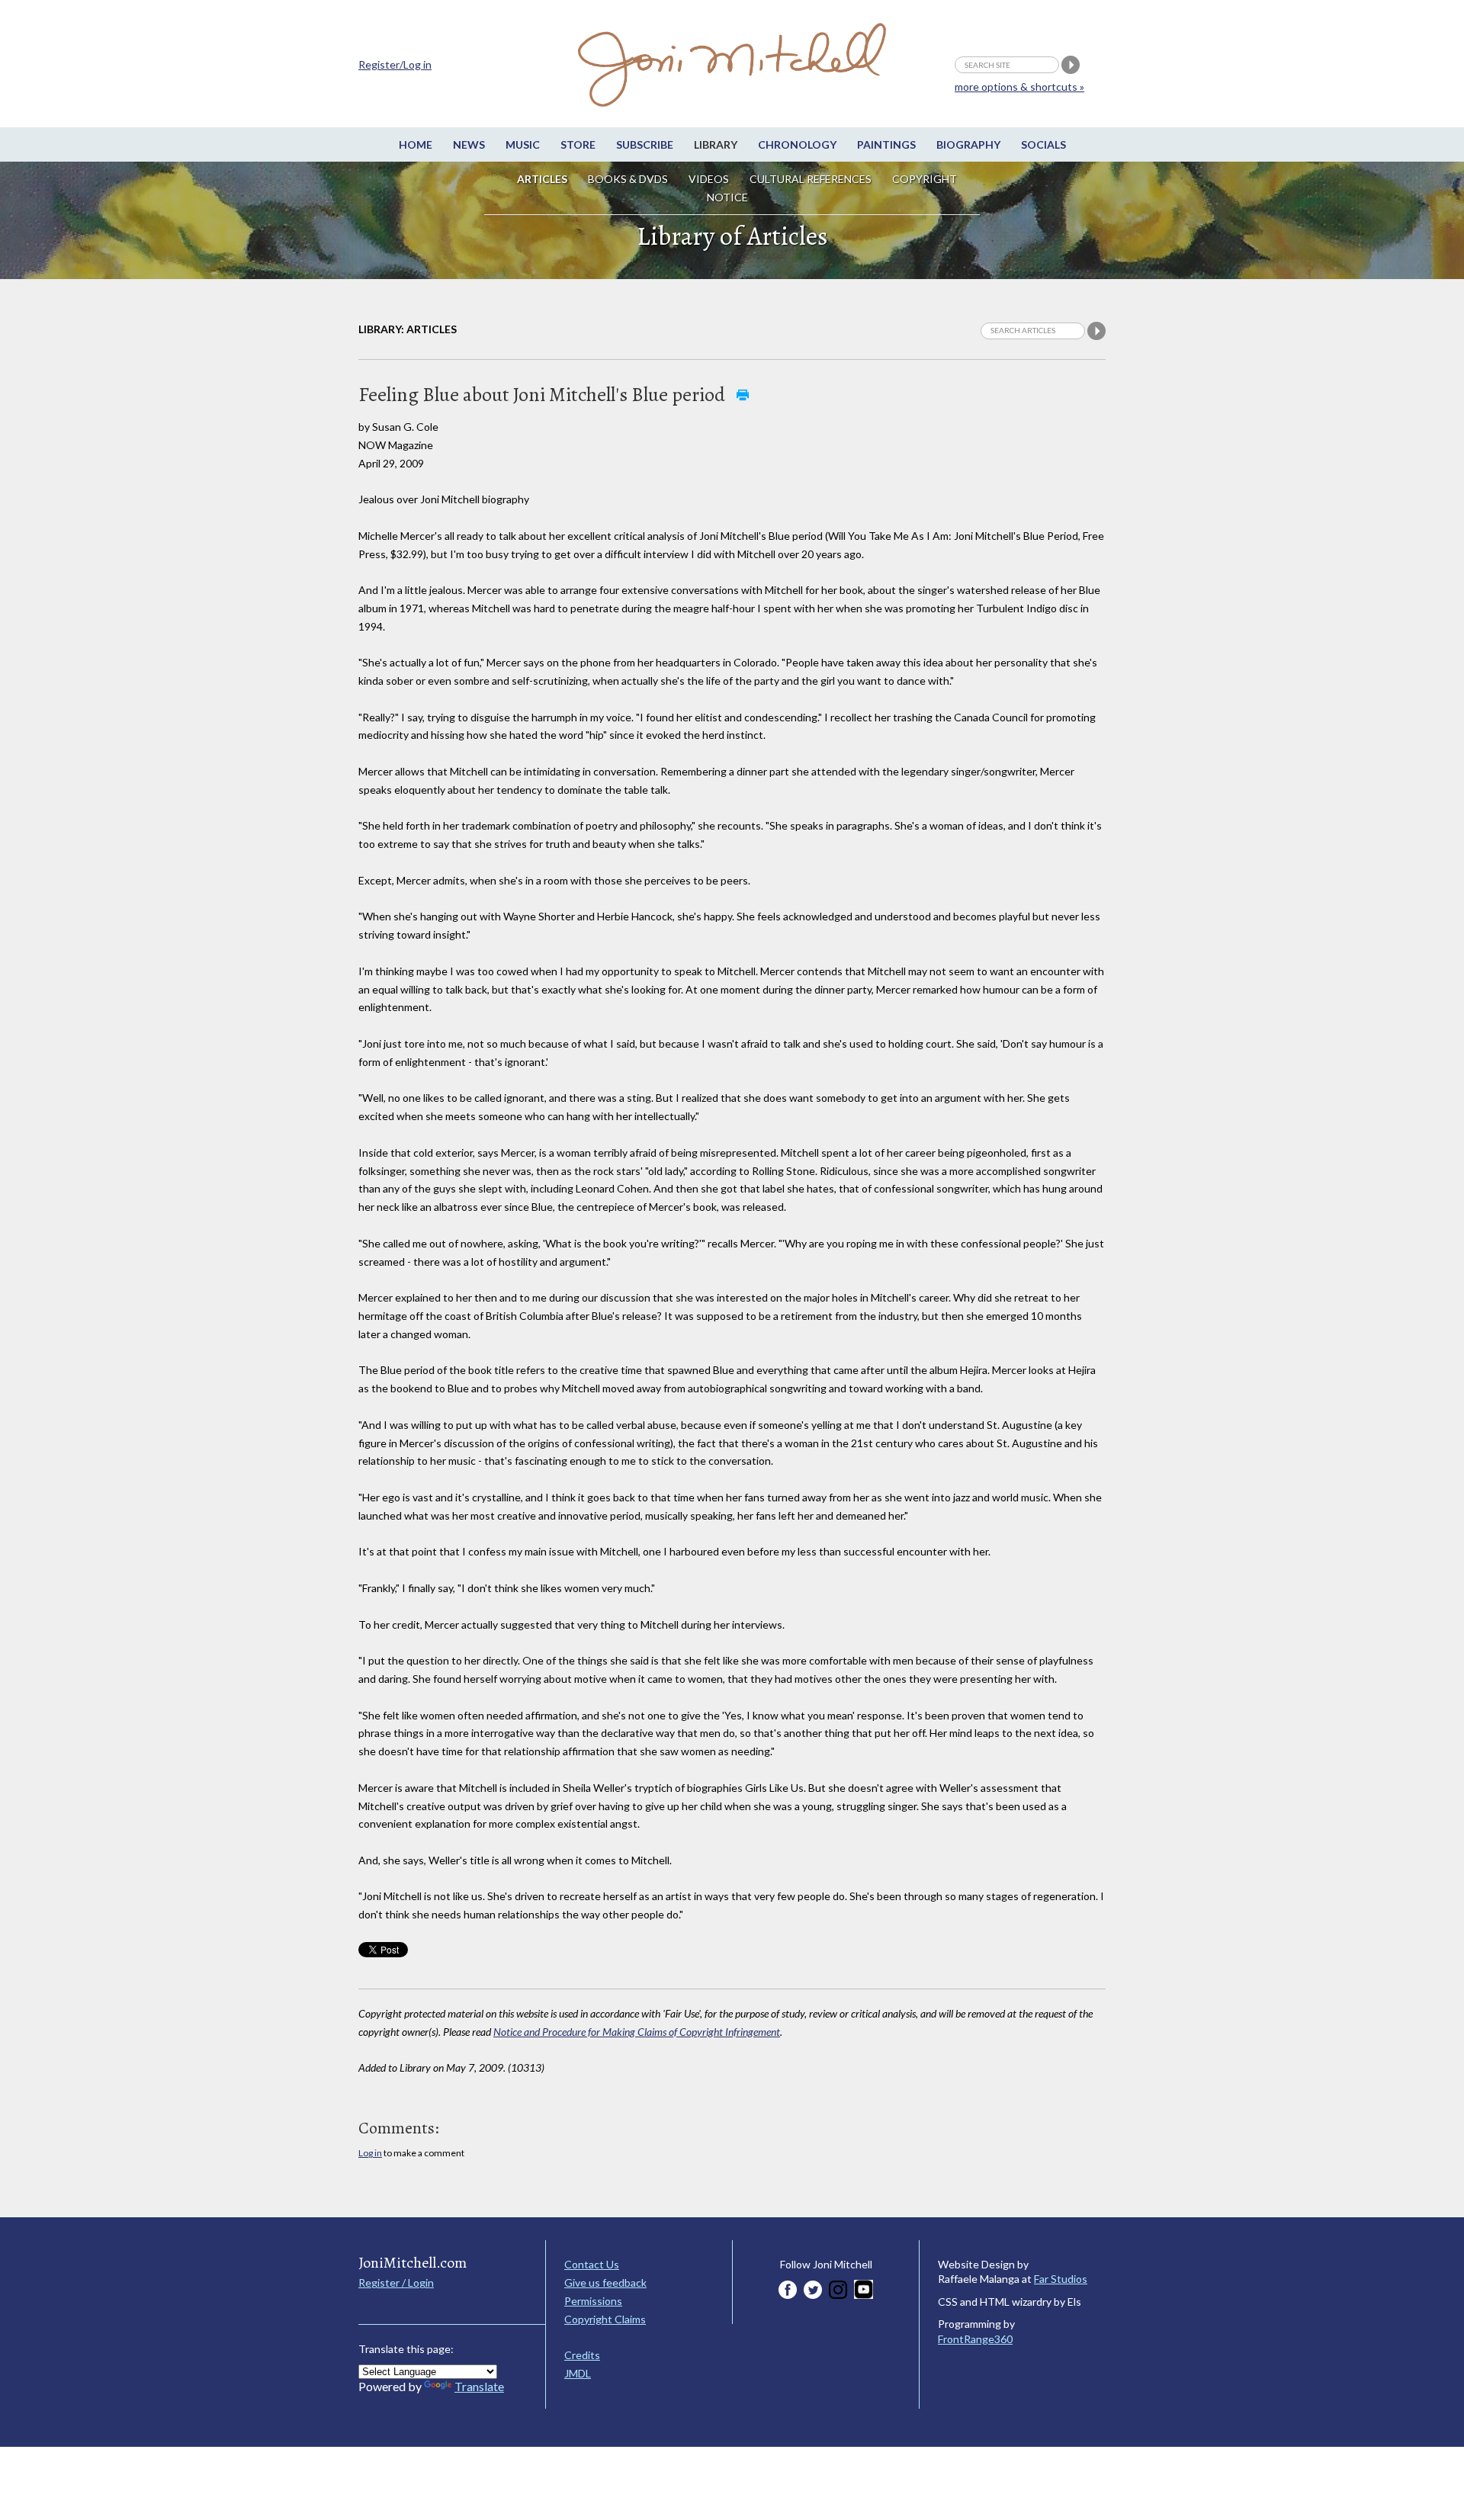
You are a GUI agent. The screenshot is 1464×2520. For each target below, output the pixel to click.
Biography (968, 144)
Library (716, 144)
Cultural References (811, 179)
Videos (709, 179)
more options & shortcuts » (1019, 87)
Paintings (886, 144)
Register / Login (396, 2282)
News (469, 144)
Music (523, 144)
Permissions (593, 2301)
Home (416, 144)
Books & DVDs (628, 179)
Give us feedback (605, 2282)
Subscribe (645, 144)
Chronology (797, 144)
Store (578, 144)
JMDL (578, 2373)
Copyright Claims (605, 2319)
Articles (542, 179)
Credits (582, 2355)
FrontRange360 (975, 2339)
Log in (370, 2153)
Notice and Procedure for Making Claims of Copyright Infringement (637, 2032)
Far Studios (1061, 2279)
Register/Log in (395, 64)
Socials (1043, 144)
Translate (479, 2386)
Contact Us (592, 2264)
